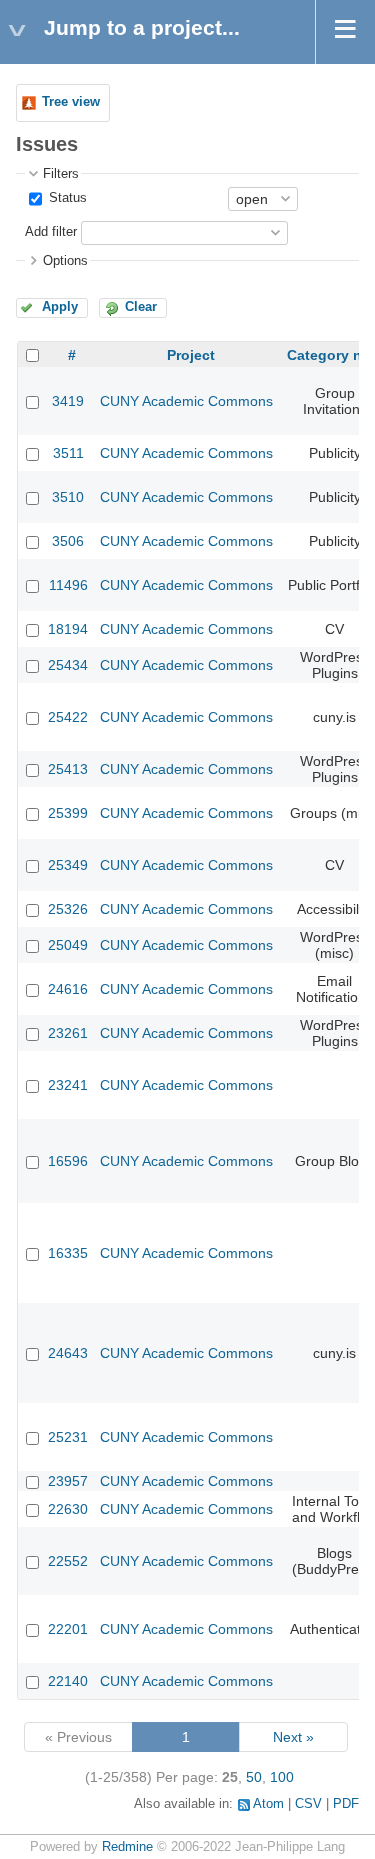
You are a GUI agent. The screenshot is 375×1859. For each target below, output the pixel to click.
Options (65, 261)
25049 (68, 945)
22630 (68, 1509)
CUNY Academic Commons (186, 401)
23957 (68, 1481)
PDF (346, 1804)
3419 (68, 401)
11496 (68, 585)
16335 (68, 1253)
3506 (68, 541)
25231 (68, 1437)
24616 (68, 989)
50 (254, 1777)
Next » (293, 1737)
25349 (68, 865)
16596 (68, 1161)
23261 (68, 1033)
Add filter (51, 232)
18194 (68, 629)
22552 (68, 1561)
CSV (308, 1804)
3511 (68, 453)
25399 (68, 813)
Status (66, 198)
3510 (68, 497)
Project (191, 355)
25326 (68, 909)
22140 (68, 1681)
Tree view (71, 102)
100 (282, 1777)
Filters (61, 174)
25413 (68, 769)
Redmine (127, 1847)
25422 (68, 717)
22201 (68, 1629)
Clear (141, 307)
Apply (60, 307)
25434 (68, 665)
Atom (268, 1804)
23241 (68, 1085)
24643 (68, 1353)
